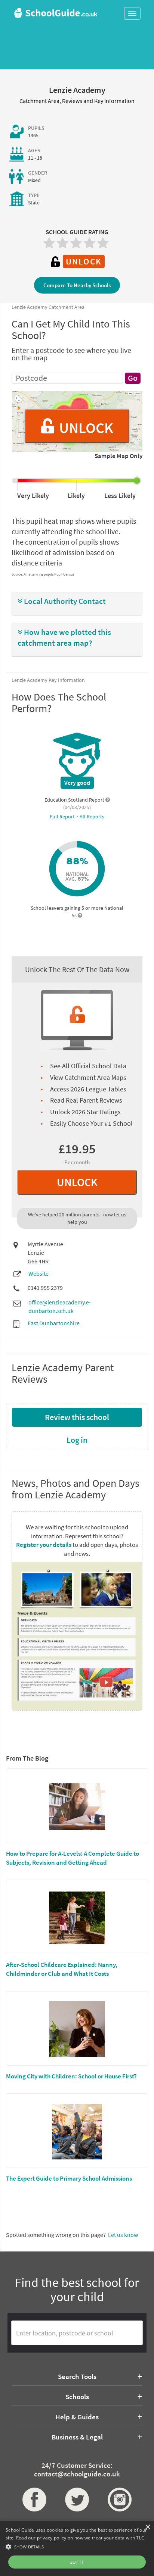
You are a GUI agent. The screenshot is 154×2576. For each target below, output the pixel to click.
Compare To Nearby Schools (77, 285)
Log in (77, 1440)
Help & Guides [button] (77, 2417)
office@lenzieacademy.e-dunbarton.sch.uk (60, 1306)
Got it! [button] (77, 2562)
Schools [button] (77, 2397)
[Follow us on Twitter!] (77, 2500)
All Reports (92, 817)
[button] (77, 601)
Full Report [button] (63, 817)
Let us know (123, 2235)
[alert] (77, 2548)
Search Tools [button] (77, 2376)
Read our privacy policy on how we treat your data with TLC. (81, 2538)
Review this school (77, 1417)
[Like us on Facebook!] (34, 2500)
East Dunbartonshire (54, 1323)
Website (38, 1273)
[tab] (77, 604)
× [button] (147, 2527)
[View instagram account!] (120, 2500)
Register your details (44, 1545)
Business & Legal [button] (77, 2437)
